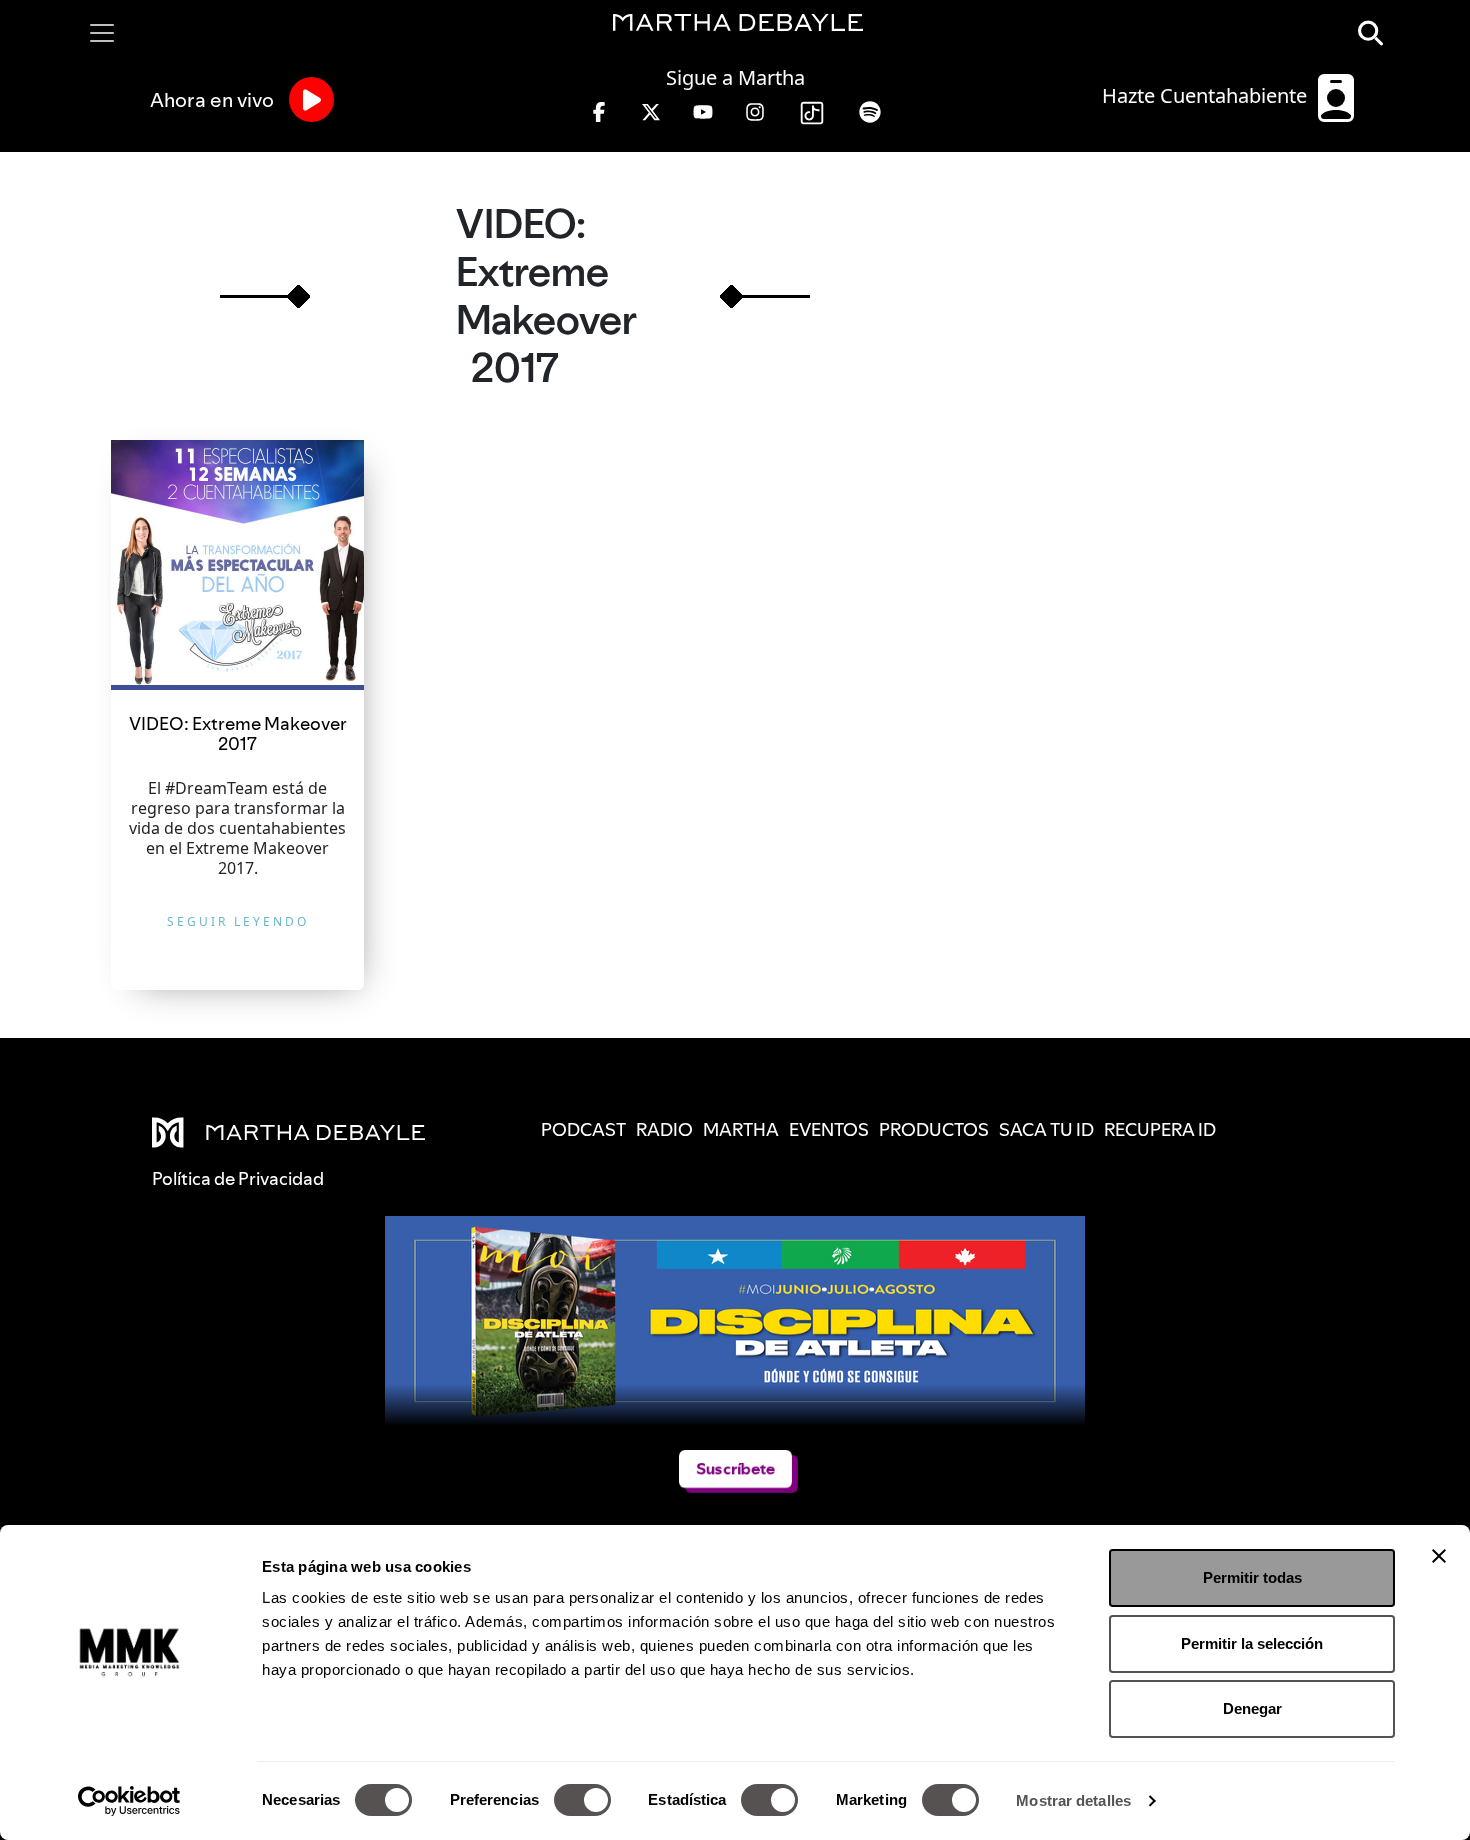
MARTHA (741, 1129)
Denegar (1252, 1708)
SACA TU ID (1046, 1129)
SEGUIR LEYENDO (238, 921)
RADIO (664, 1129)
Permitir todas (1252, 1577)
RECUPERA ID (1160, 1129)
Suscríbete (735, 1468)
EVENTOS (829, 1129)
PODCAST (583, 1129)
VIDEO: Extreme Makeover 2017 (238, 733)
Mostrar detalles (1073, 1800)
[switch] (582, 1800)
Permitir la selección (1252, 1643)
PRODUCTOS (934, 1129)
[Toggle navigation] (102, 33)
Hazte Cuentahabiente (1207, 95)
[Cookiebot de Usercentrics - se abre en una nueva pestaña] (129, 1801)
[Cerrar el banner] (1439, 1556)
